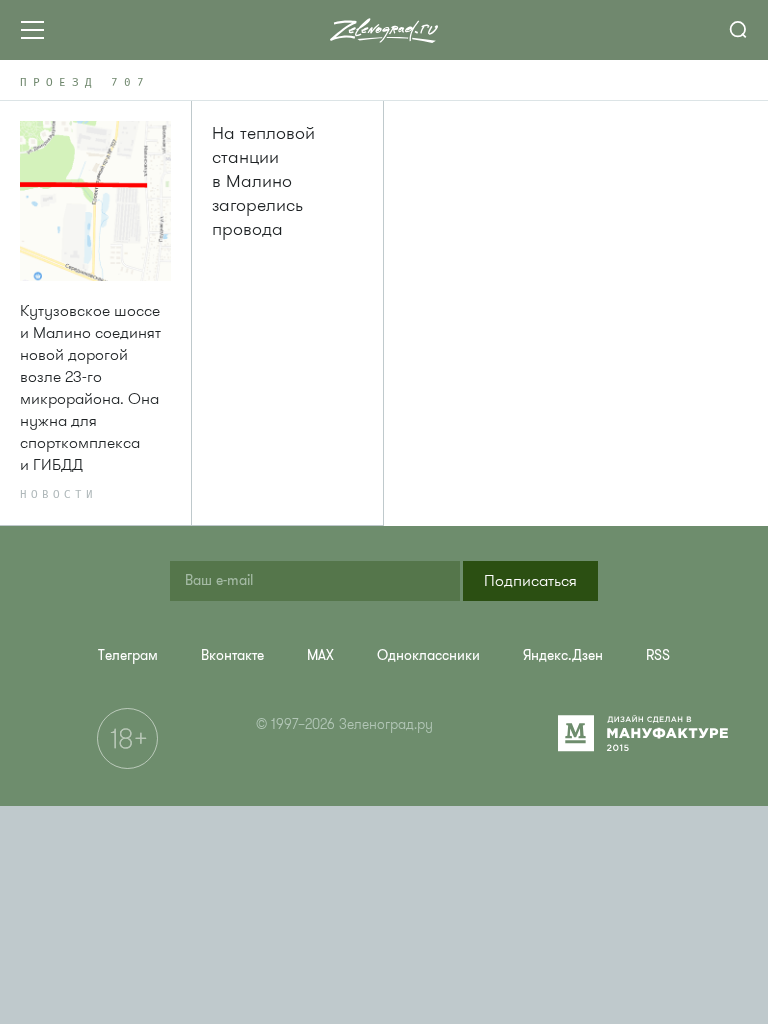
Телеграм (128, 655)
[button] (530, 581)
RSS (658, 655)
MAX (320, 655)
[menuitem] (128, 655)
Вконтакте (232, 655)
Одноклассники (428, 655)
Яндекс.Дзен (563, 655)
